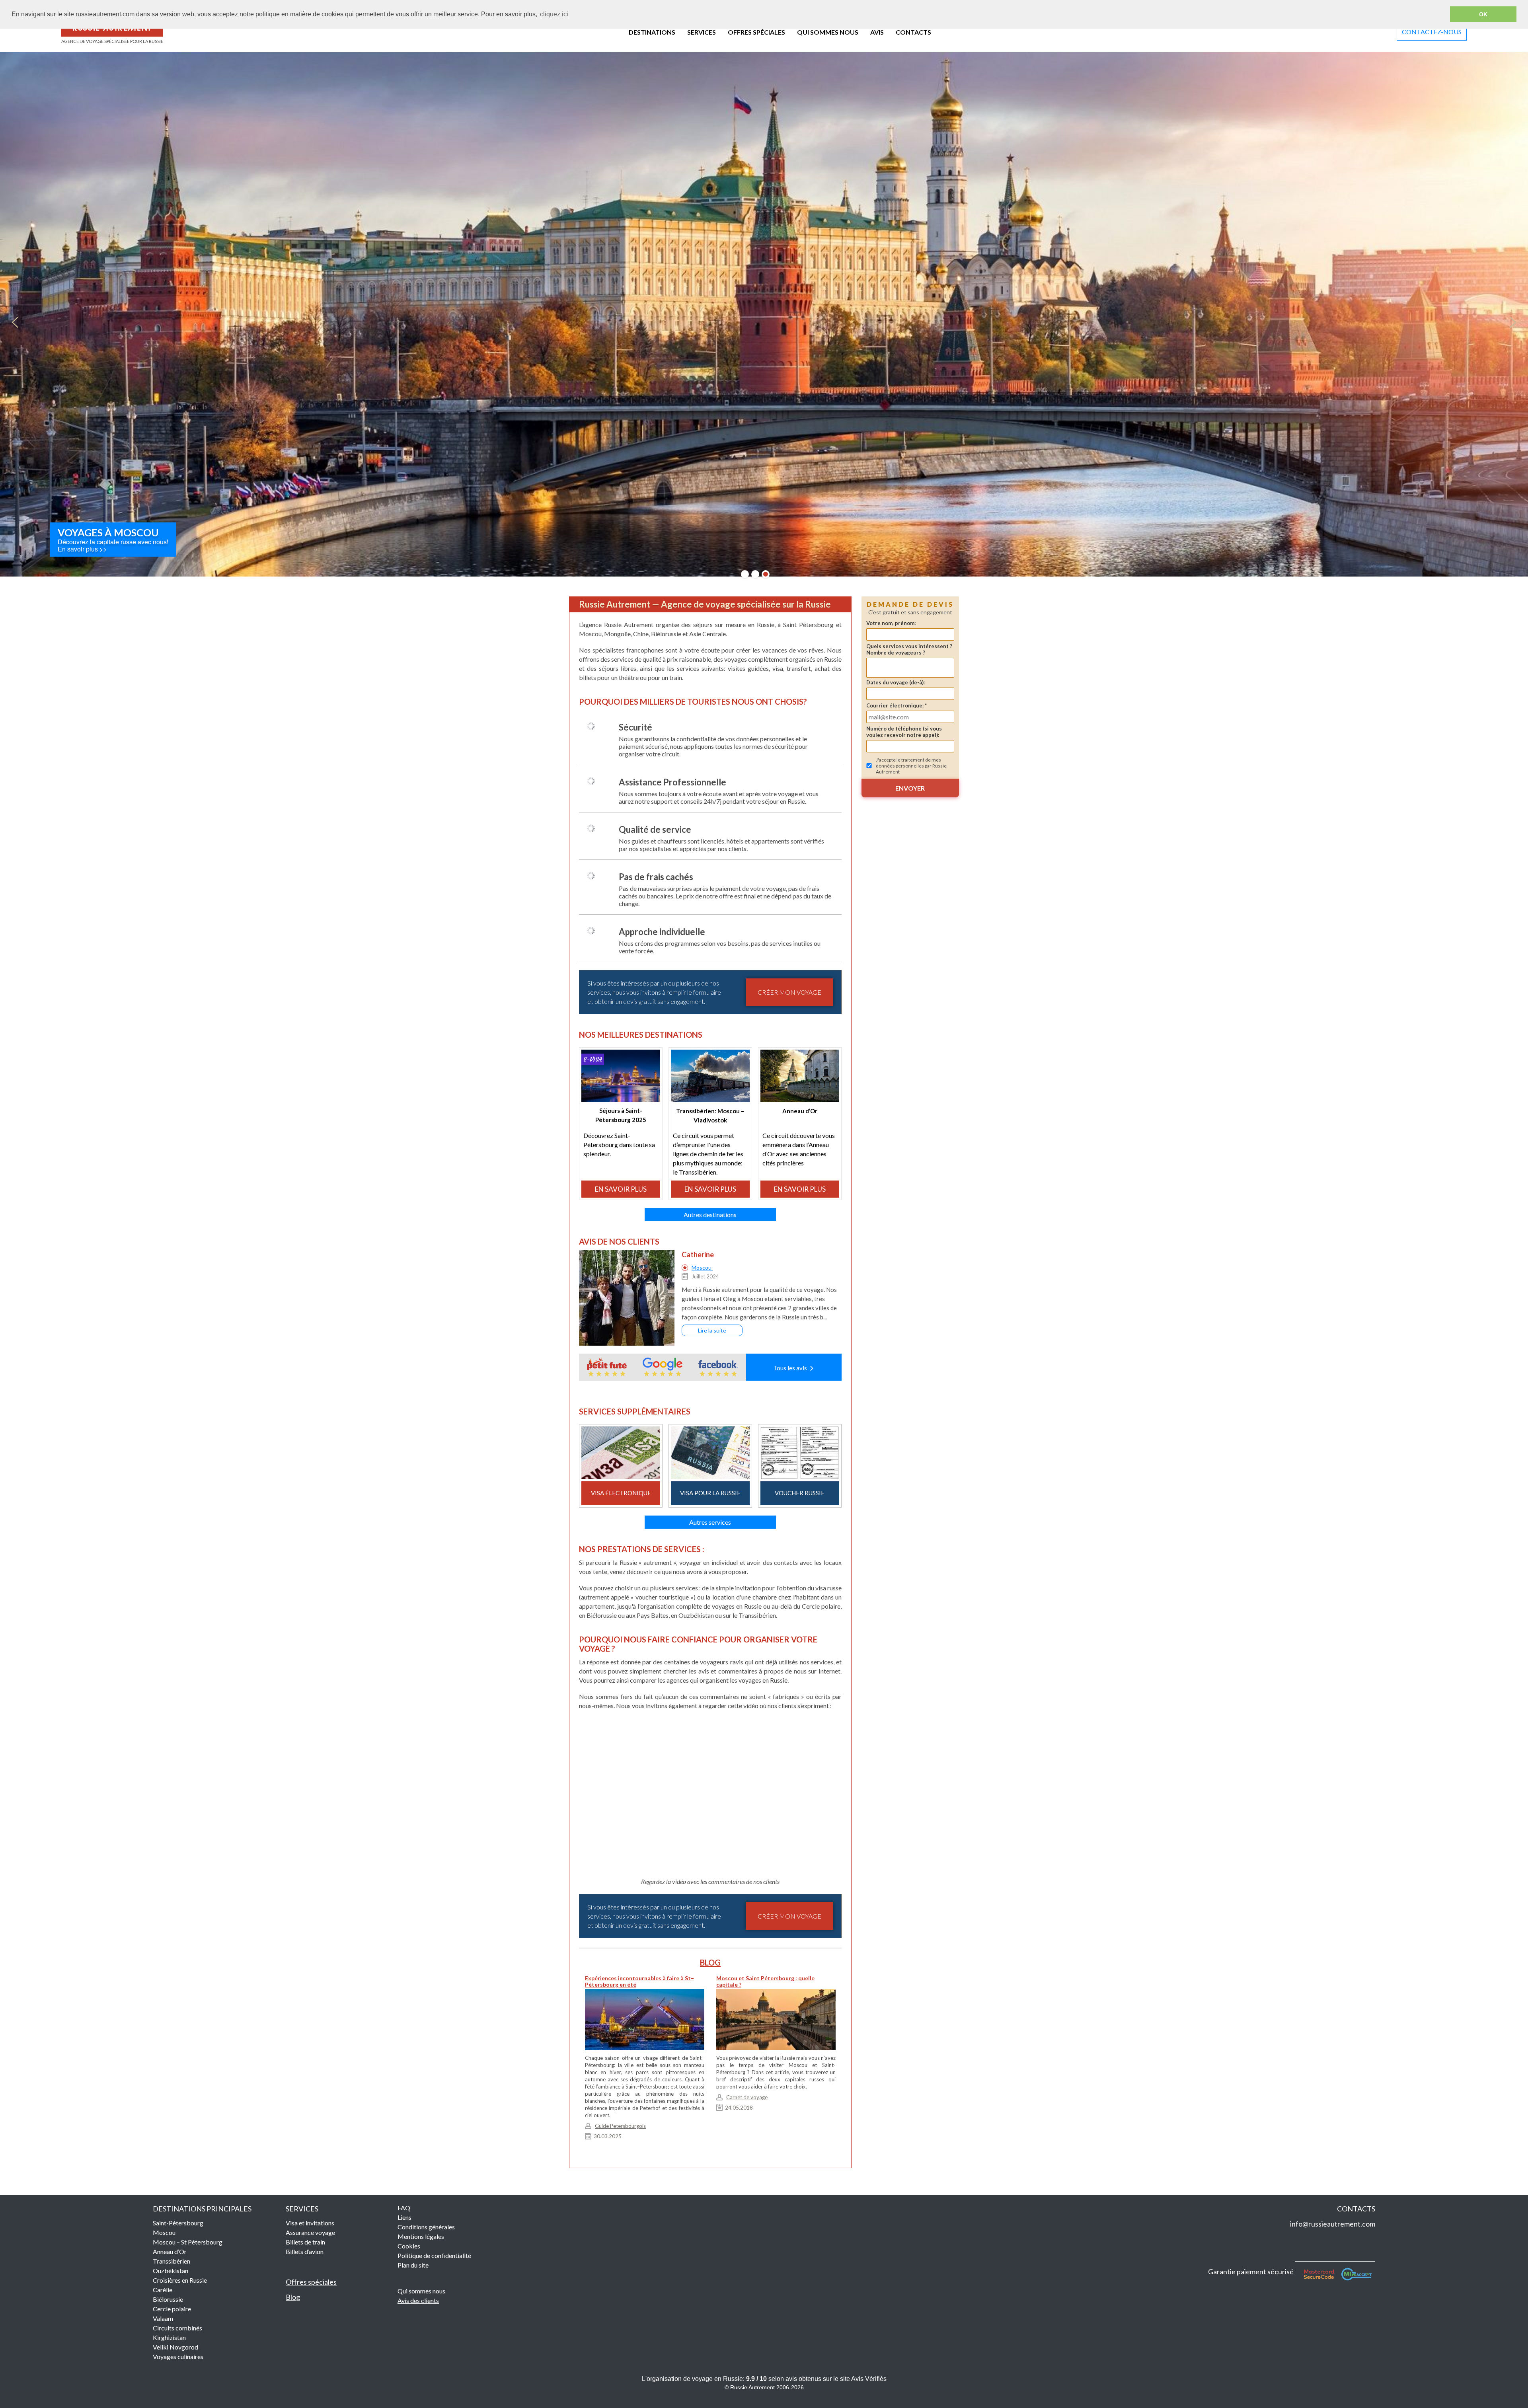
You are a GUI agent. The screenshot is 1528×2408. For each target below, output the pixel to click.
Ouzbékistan (171, 2271)
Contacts (1356, 2209)
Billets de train (305, 2242)
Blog (293, 2297)
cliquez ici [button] (554, 14)
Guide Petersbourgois (620, 2126)
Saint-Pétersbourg (178, 2223)
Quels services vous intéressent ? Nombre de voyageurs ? (909, 649)
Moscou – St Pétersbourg (188, 2242)
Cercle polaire (172, 2309)
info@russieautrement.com (1333, 2224)
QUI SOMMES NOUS (828, 32)
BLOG (710, 1962)
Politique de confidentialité (434, 2255)
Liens (404, 2217)
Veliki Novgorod (175, 2347)
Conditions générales (426, 2227)
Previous (15, 322)
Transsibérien (172, 2261)
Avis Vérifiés (869, 2379)
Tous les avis (791, 1368)
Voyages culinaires (178, 2356)
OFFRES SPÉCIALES (756, 32)
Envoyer (910, 788)
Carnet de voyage (747, 2097)
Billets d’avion (305, 2251)
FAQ (404, 2208)
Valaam (163, 2318)
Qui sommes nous (421, 2291)
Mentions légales (421, 2236)
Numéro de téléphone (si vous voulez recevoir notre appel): (904, 732)
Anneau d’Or (170, 2251)
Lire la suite (712, 1330)
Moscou (702, 1267)
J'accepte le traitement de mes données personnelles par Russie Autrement (911, 766)
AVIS (877, 32)
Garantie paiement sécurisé (1251, 2272)
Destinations (202, 2209)
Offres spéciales (311, 2282)
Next (1513, 322)
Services (302, 2209)
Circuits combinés (177, 2328)
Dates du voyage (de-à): (896, 682)
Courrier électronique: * (897, 705)
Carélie (163, 2290)
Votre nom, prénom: (891, 623)
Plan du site (413, 2265)
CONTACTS (913, 32)
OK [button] (1483, 14)
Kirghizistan (169, 2337)
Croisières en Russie (180, 2280)
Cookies (409, 2246)
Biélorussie (168, 2299)
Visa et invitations (310, 2223)
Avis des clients (418, 2300)
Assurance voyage (310, 2232)
